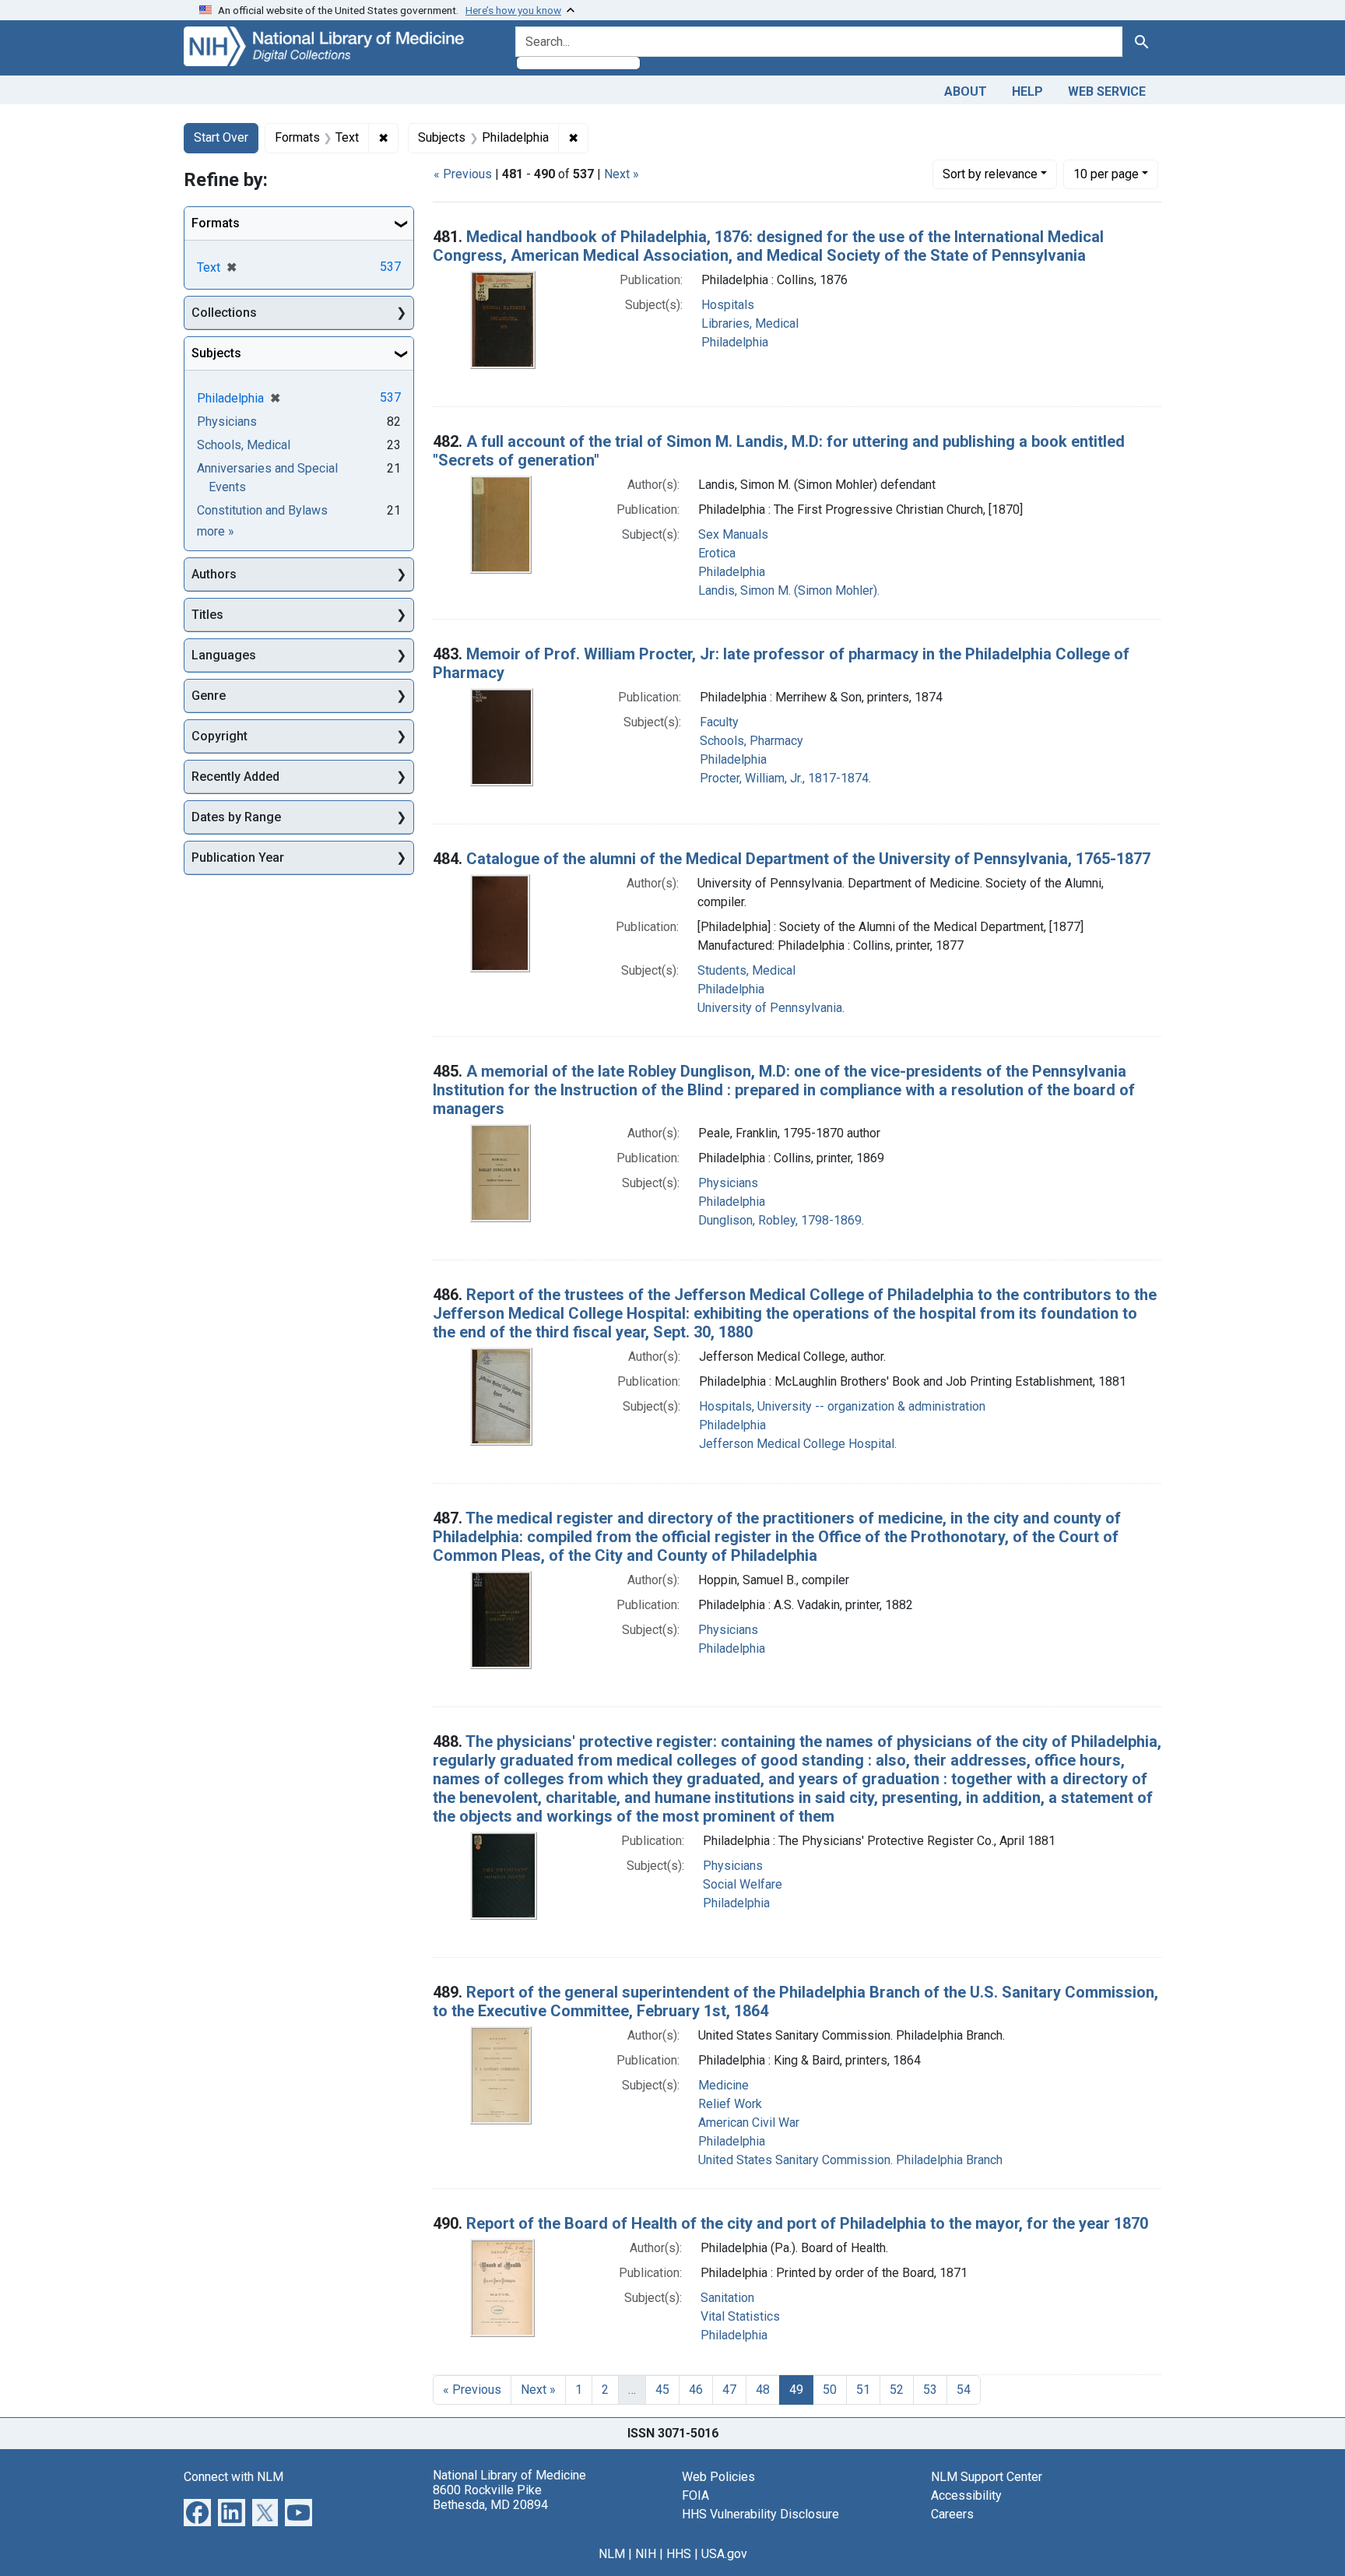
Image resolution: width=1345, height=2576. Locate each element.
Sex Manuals (733, 534)
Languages (224, 655)
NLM (612, 2554)
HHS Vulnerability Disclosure (760, 2514)
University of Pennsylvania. (771, 1008)
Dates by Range (236, 817)
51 (863, 2390)
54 (964, 2390)
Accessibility (966, 2495)
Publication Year (238, 857)
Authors (214, 574)
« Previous (463, 174)
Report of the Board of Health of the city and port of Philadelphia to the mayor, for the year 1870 (807, 2223)
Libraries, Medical (750, 323)
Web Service (1107, 91)
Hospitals (728, 305)
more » (216, 531)
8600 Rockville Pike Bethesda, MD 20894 (490, 2497)
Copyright (219, 736)
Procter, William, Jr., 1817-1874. (785, 778)
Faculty (719, 722)
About (966, 91)
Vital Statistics (740, 2316)
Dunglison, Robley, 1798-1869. (781, 1220)
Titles (207, 615)
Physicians (728, 1183)
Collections (224, 313)
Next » (622, 174)
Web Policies (718, 2477)
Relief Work (730, 2104)
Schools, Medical (244, 445)
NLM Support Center (987, 2477)
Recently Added (235, 777)
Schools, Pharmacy (752, 741)
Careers (952, 2514)
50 (830, 2390)
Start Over (221, 137)
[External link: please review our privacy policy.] (197, 2511)
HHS (679, 2554)
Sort (990, 174)
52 (897, 2390)
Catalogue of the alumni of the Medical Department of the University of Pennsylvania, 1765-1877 (808, 859)
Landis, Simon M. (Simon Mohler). (789, 590)
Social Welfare (743, 1884)
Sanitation (727, 2298)
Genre (209, 696)
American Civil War (749, 2123)
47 (729, 2390)
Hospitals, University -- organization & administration (842, 1406)
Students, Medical (746, 970)
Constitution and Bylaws (262, 510)
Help (1027, 91)
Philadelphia (735, 342)
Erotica (717, 553)
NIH (646, 2554)
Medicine (723, 2085)
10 (1106, 174)
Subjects (216, 353)
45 (662, 2390)
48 (763, 2390)
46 (696, 2390)
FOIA (695, 2495)
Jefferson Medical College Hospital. (798, 1444)
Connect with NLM (234, 2477)
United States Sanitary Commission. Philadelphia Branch (850, 2160)
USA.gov (724, 2554)
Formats (216, 223)
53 (930, 2390)
